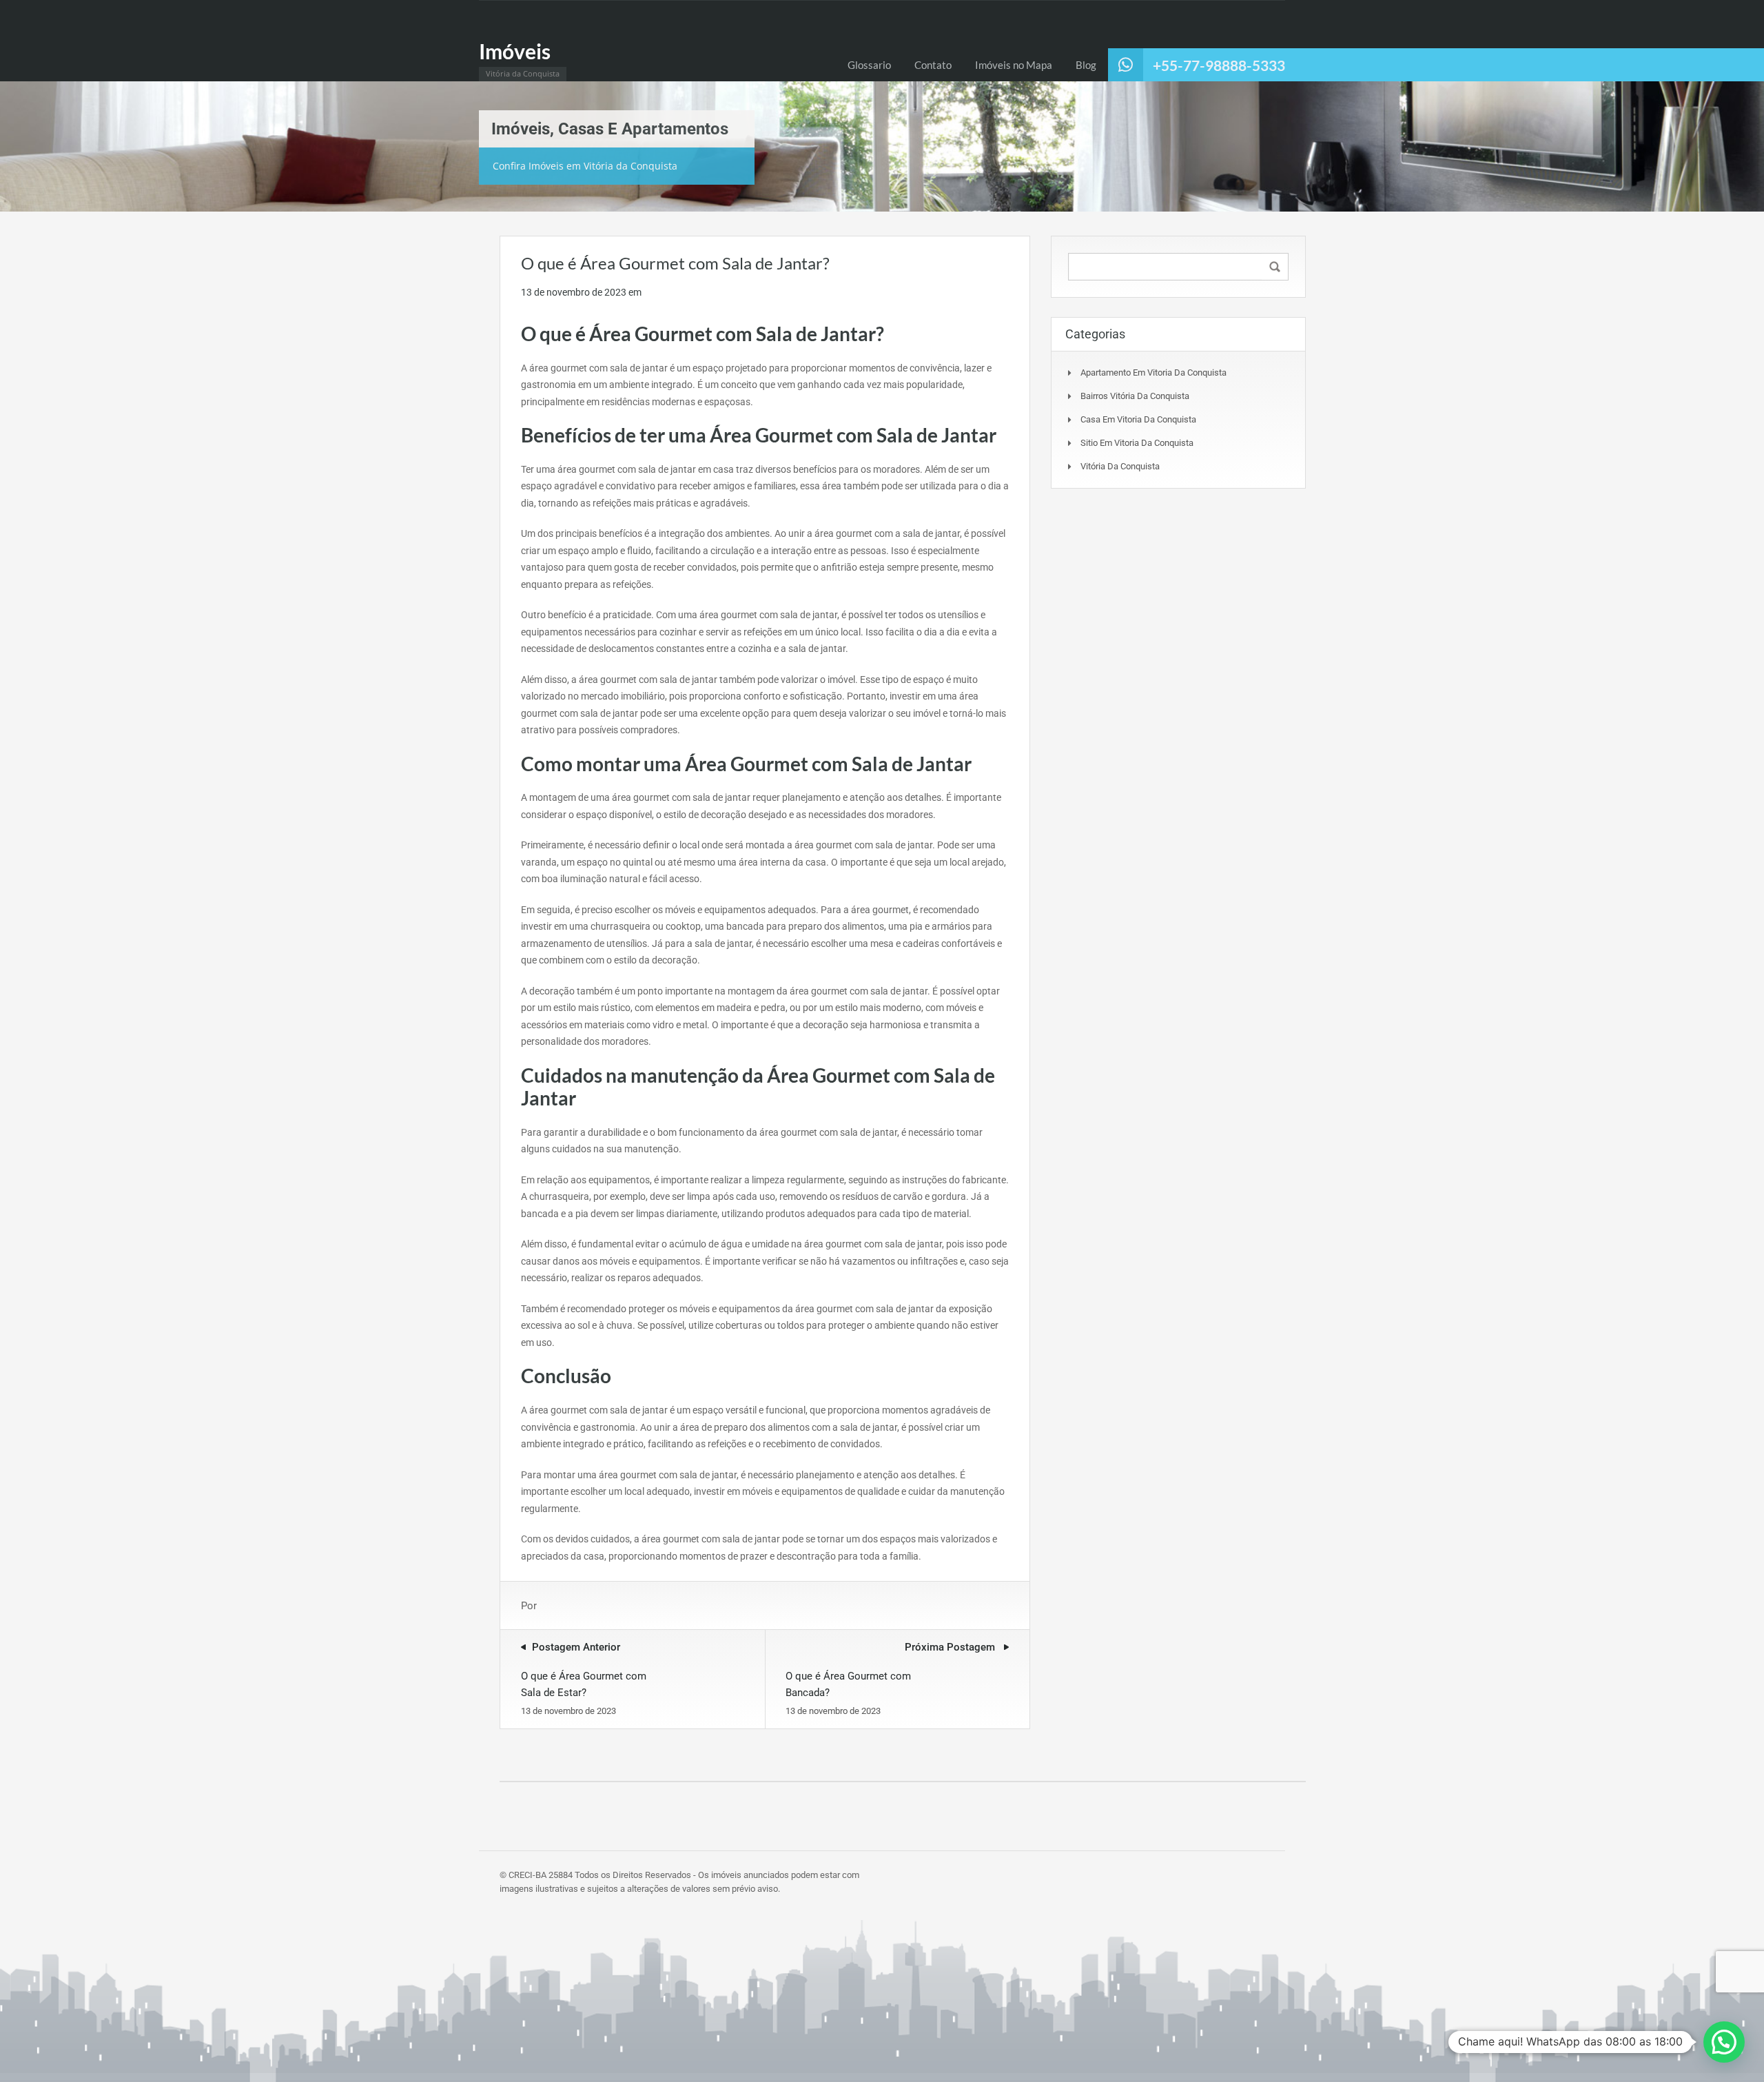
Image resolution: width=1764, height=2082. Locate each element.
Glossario (869, 65)
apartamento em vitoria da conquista (1153, 372)
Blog (1086, 65)
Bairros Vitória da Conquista (1135, 396)
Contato (933, 65)
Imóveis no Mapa (1014, 65)
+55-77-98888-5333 (1219, 65)
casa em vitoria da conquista (1138, 419)
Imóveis (515, 51)
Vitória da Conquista (1120, 466)
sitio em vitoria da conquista (1137, 443)
